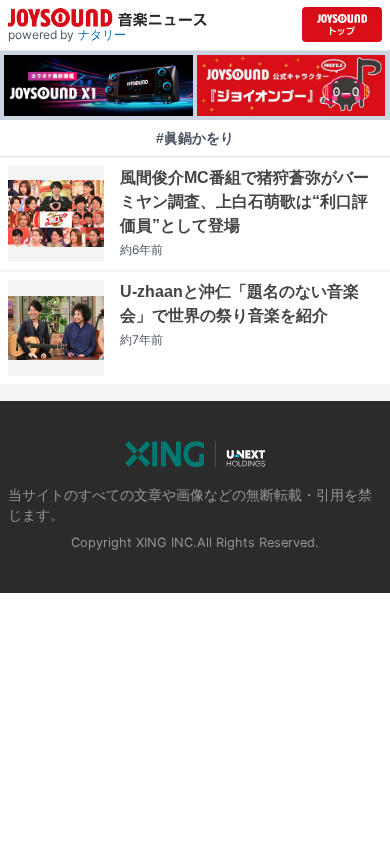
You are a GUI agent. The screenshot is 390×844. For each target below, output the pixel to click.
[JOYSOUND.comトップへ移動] (342, 24)
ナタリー (102, 34)
